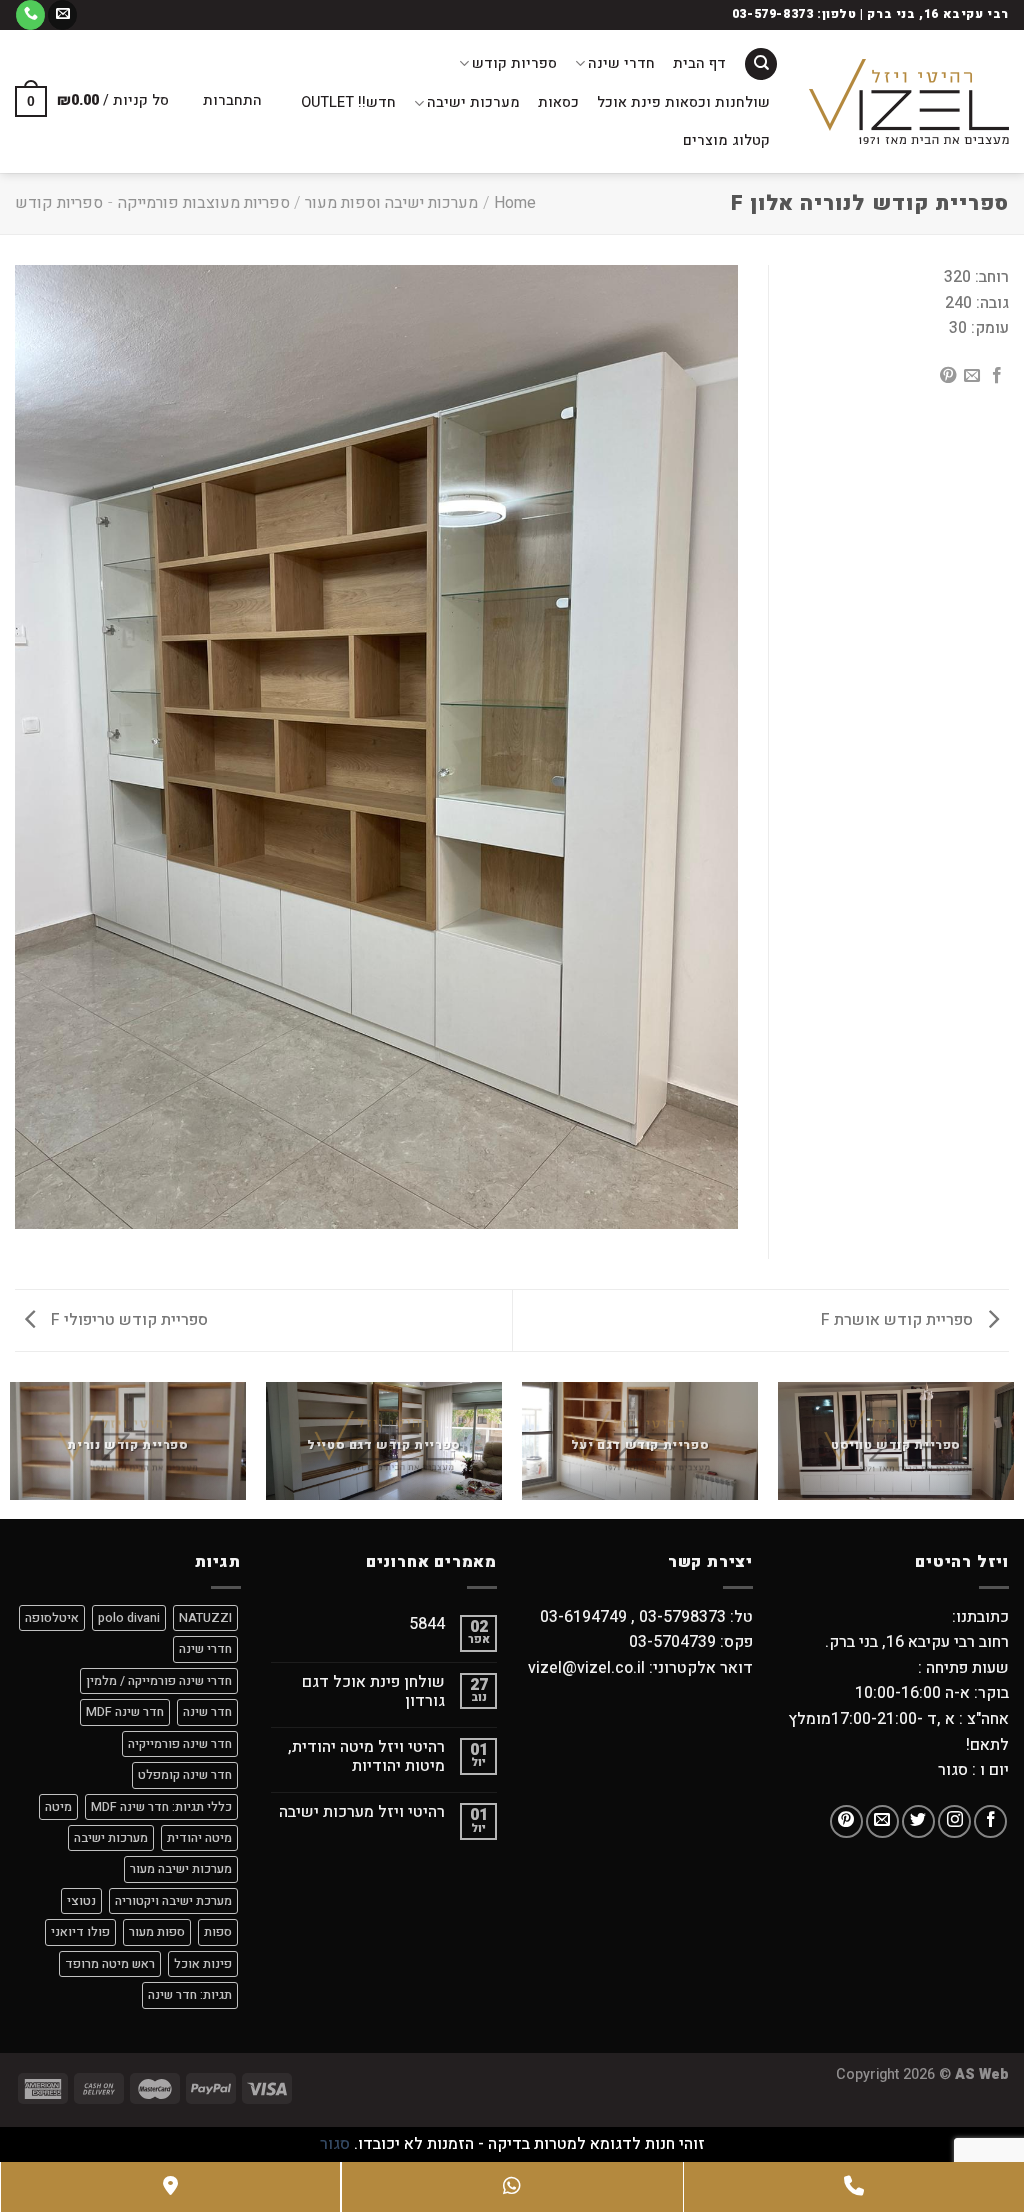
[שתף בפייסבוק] (997, 376)
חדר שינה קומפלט (185, 1775)
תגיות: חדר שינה (190, 1995)
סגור (335, 2144)
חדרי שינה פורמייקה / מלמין (159, 1681)
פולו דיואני (80, 1932)
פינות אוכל (203, 1964)
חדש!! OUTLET (348, 102)
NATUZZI (205, 1618)
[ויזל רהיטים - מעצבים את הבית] (909, 101)
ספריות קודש (514, 63)
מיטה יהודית (199, 1838)
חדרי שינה (621, 63)
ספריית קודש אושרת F (899, 1320)
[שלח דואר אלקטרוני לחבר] (972, 376)
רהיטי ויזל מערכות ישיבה (362, 1812)
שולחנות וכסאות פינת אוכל (683, 102)
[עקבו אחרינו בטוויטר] (918, 1821)
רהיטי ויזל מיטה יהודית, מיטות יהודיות (366, 1757)
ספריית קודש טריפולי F (127, 1320)
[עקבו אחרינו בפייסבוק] (990, 1821)
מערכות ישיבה (473, 102)
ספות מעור (157, 1932)
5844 (427, 1624)
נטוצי (81, 1901)
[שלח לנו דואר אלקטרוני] (62, 15)
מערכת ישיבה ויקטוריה (173, 1901)
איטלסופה (52, 1618)
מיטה (58, 1807)
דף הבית (699, 63)
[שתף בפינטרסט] (948, 376)
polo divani (129, 1618)
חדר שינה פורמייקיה (180, 1744)
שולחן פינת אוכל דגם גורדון (373, 1692)
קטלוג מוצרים (726, 140)
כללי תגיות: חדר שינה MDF (161, 1807)
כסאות (558, 102)
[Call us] (30, 15)
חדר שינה (207, 1712)
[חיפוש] (761, 64)
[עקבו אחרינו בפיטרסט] (846, 1821)
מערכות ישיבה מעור (181, 1869)
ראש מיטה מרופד (110, 1964)
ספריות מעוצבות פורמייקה (204, 203)
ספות (218, 1932)
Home (515, 203)
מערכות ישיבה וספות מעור (391, 203)
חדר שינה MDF (125, 1712)
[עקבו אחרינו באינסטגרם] (954, 1821)
